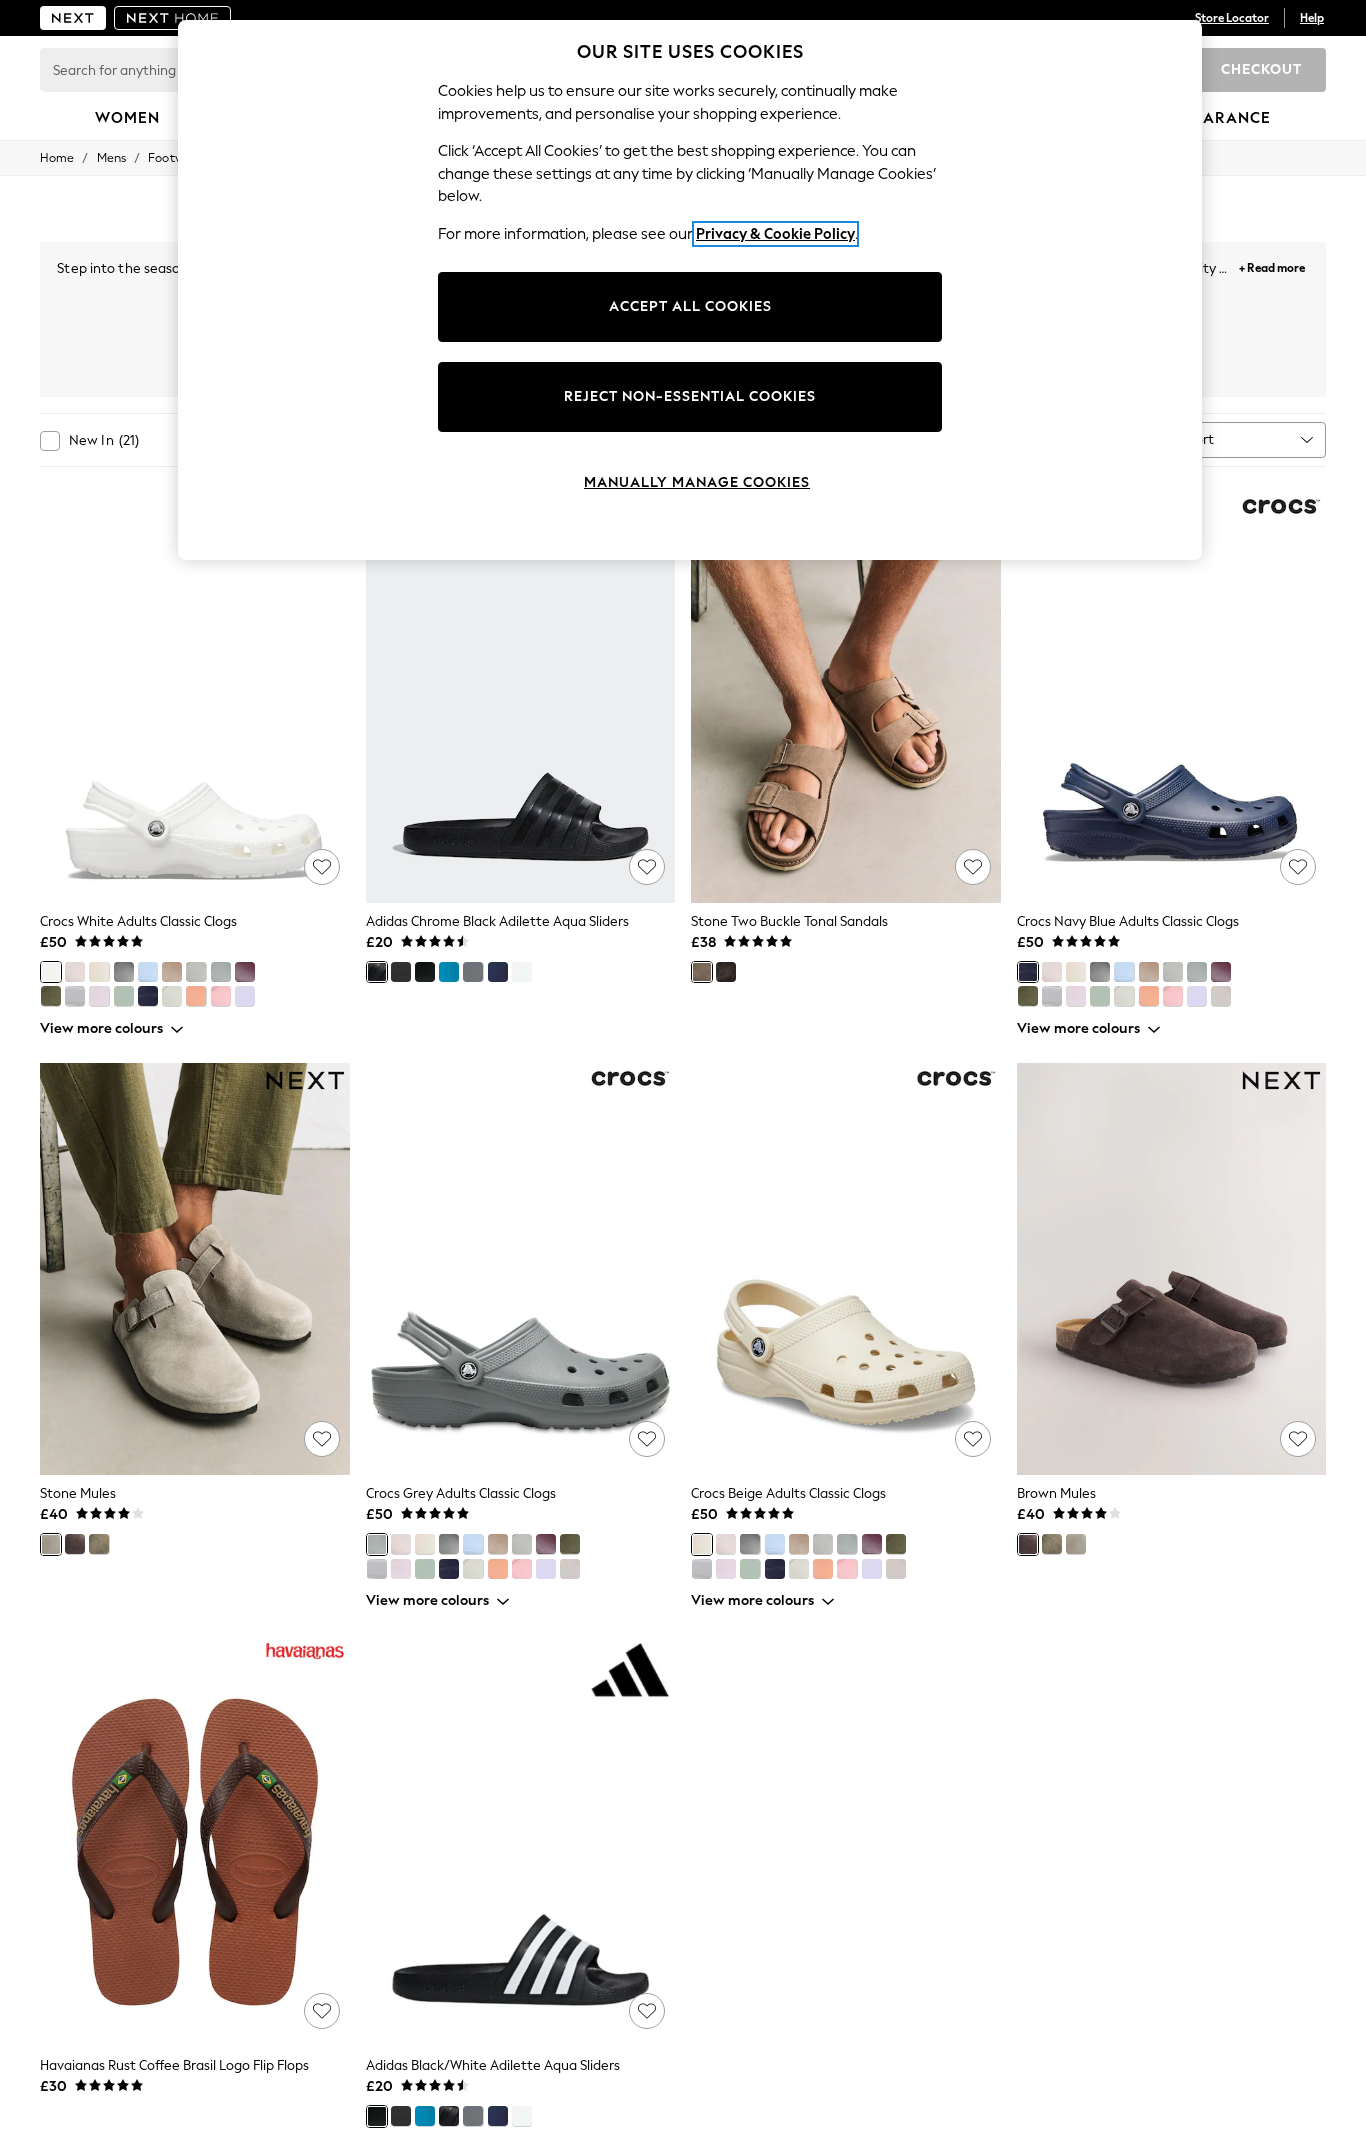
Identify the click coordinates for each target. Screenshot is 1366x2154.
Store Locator (1232, 18)
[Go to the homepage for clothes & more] (73, 18)
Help (1312, 18)
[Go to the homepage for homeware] (173, 18)
